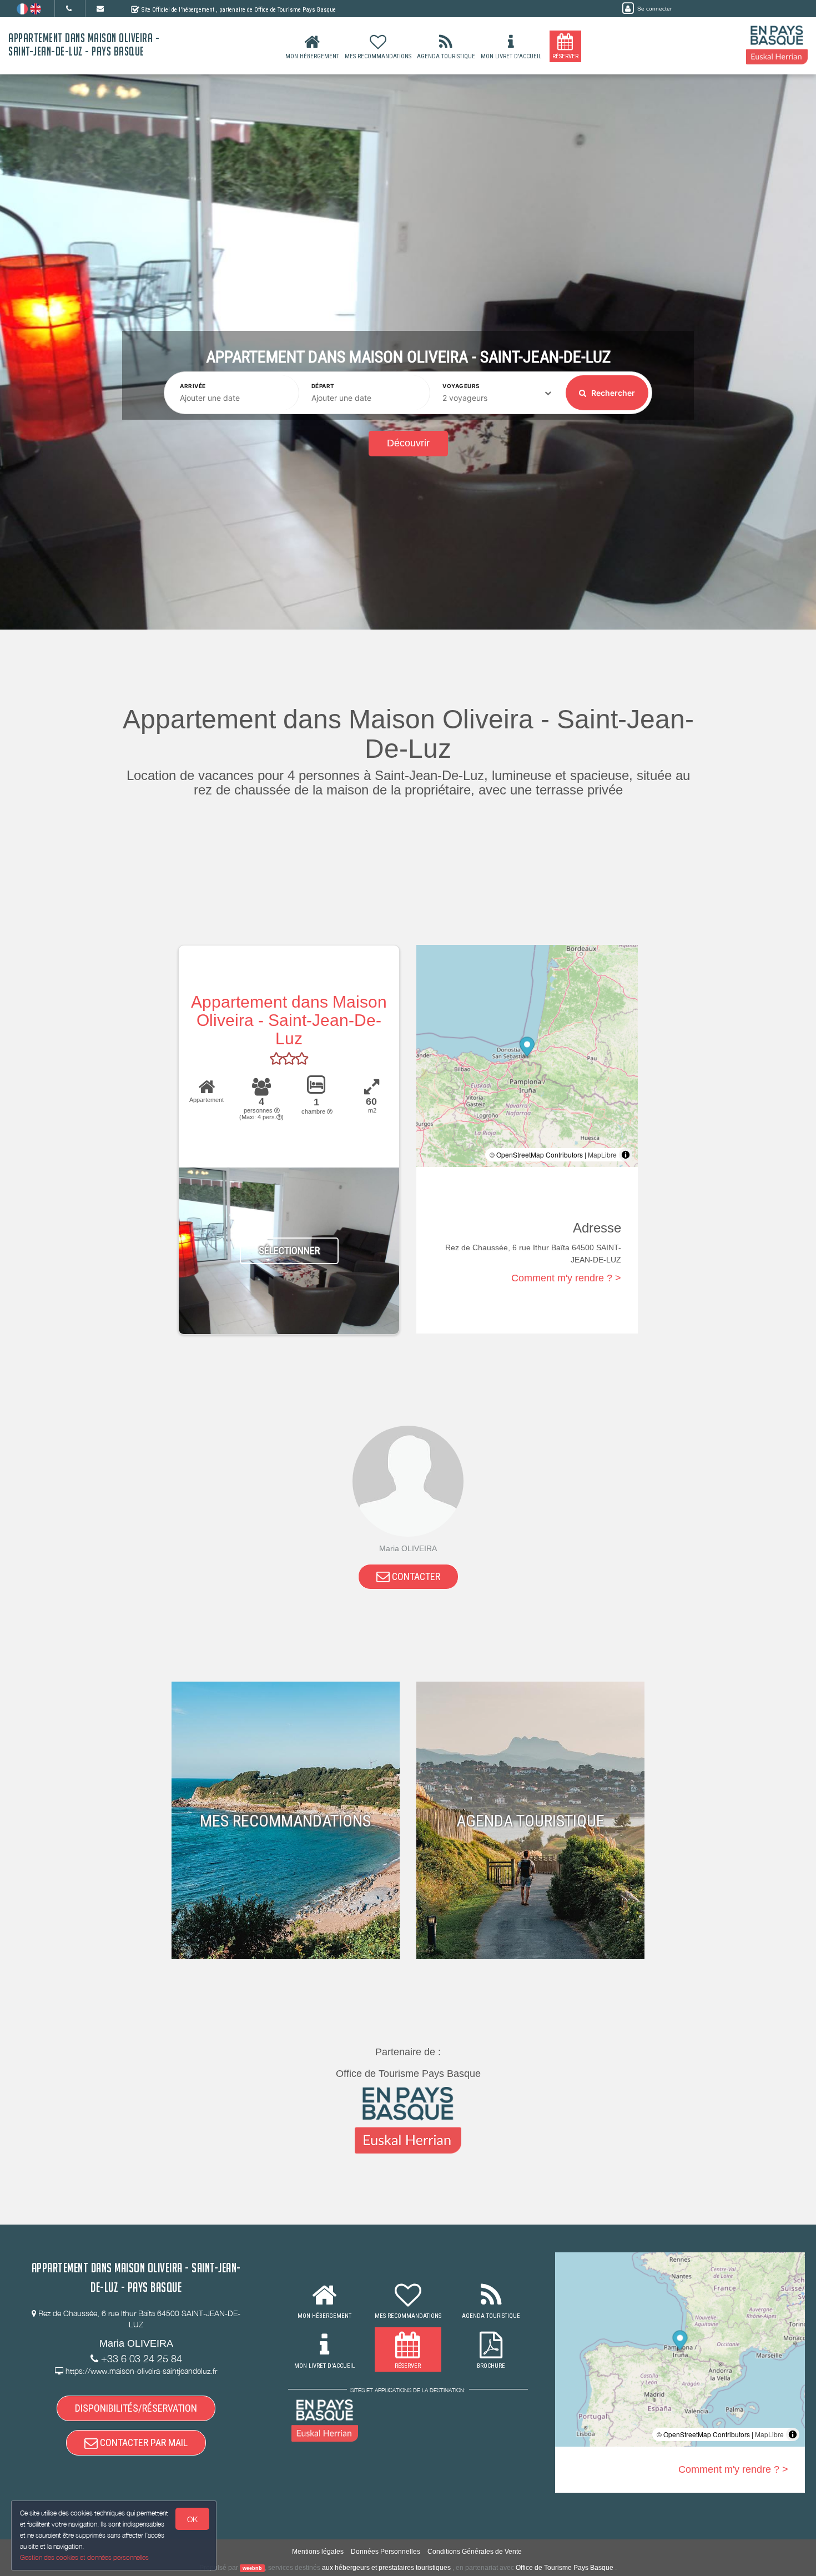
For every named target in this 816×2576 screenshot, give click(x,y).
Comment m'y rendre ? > (566, 1278)
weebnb (252, 2568)
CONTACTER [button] (415, 1576)
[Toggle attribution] (626, 1155)
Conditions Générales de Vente (475, 2552)
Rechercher (612, 393)
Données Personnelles (386, 2552)
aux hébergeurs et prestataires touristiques (386, 2568)
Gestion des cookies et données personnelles (84, 2557)
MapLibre (602, 1154)
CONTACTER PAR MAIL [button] (143, 2442)
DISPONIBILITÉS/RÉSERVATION (136, 2408)
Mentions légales (318, 2552)
